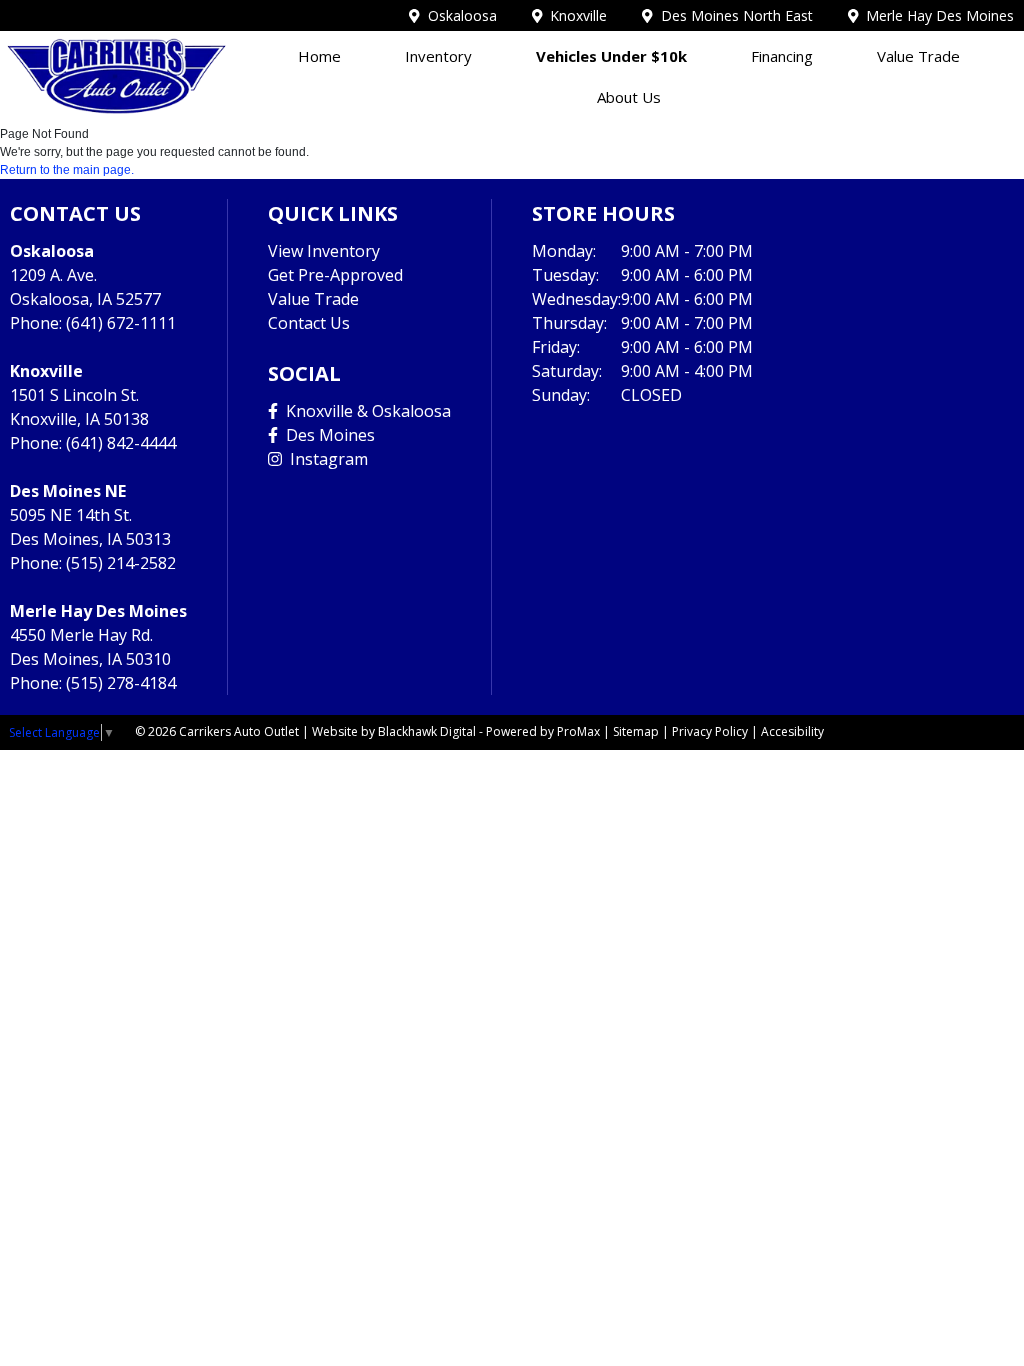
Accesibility (792, 731)
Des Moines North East (733, 15)
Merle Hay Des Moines (936, 15)
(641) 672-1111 (121, 323)
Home (319, 56)
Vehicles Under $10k (611, 56)
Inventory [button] (438, 56)
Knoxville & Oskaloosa (364, 411)
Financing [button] (782, 56)
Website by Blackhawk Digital (394, 731)
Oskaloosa (458, 15)
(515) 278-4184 (121, 683)
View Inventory (324, 251)
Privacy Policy (710, 731)
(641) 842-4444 (121, 443)
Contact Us (309, 323)
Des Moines (326, 435)
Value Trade (918, 56)
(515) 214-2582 (121, 563)
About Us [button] (629, 97)
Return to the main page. (67, 170)
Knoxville (574, 15)
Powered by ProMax (543, 731)
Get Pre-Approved (335, 275)
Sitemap (636, 731)
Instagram (325, 459)
